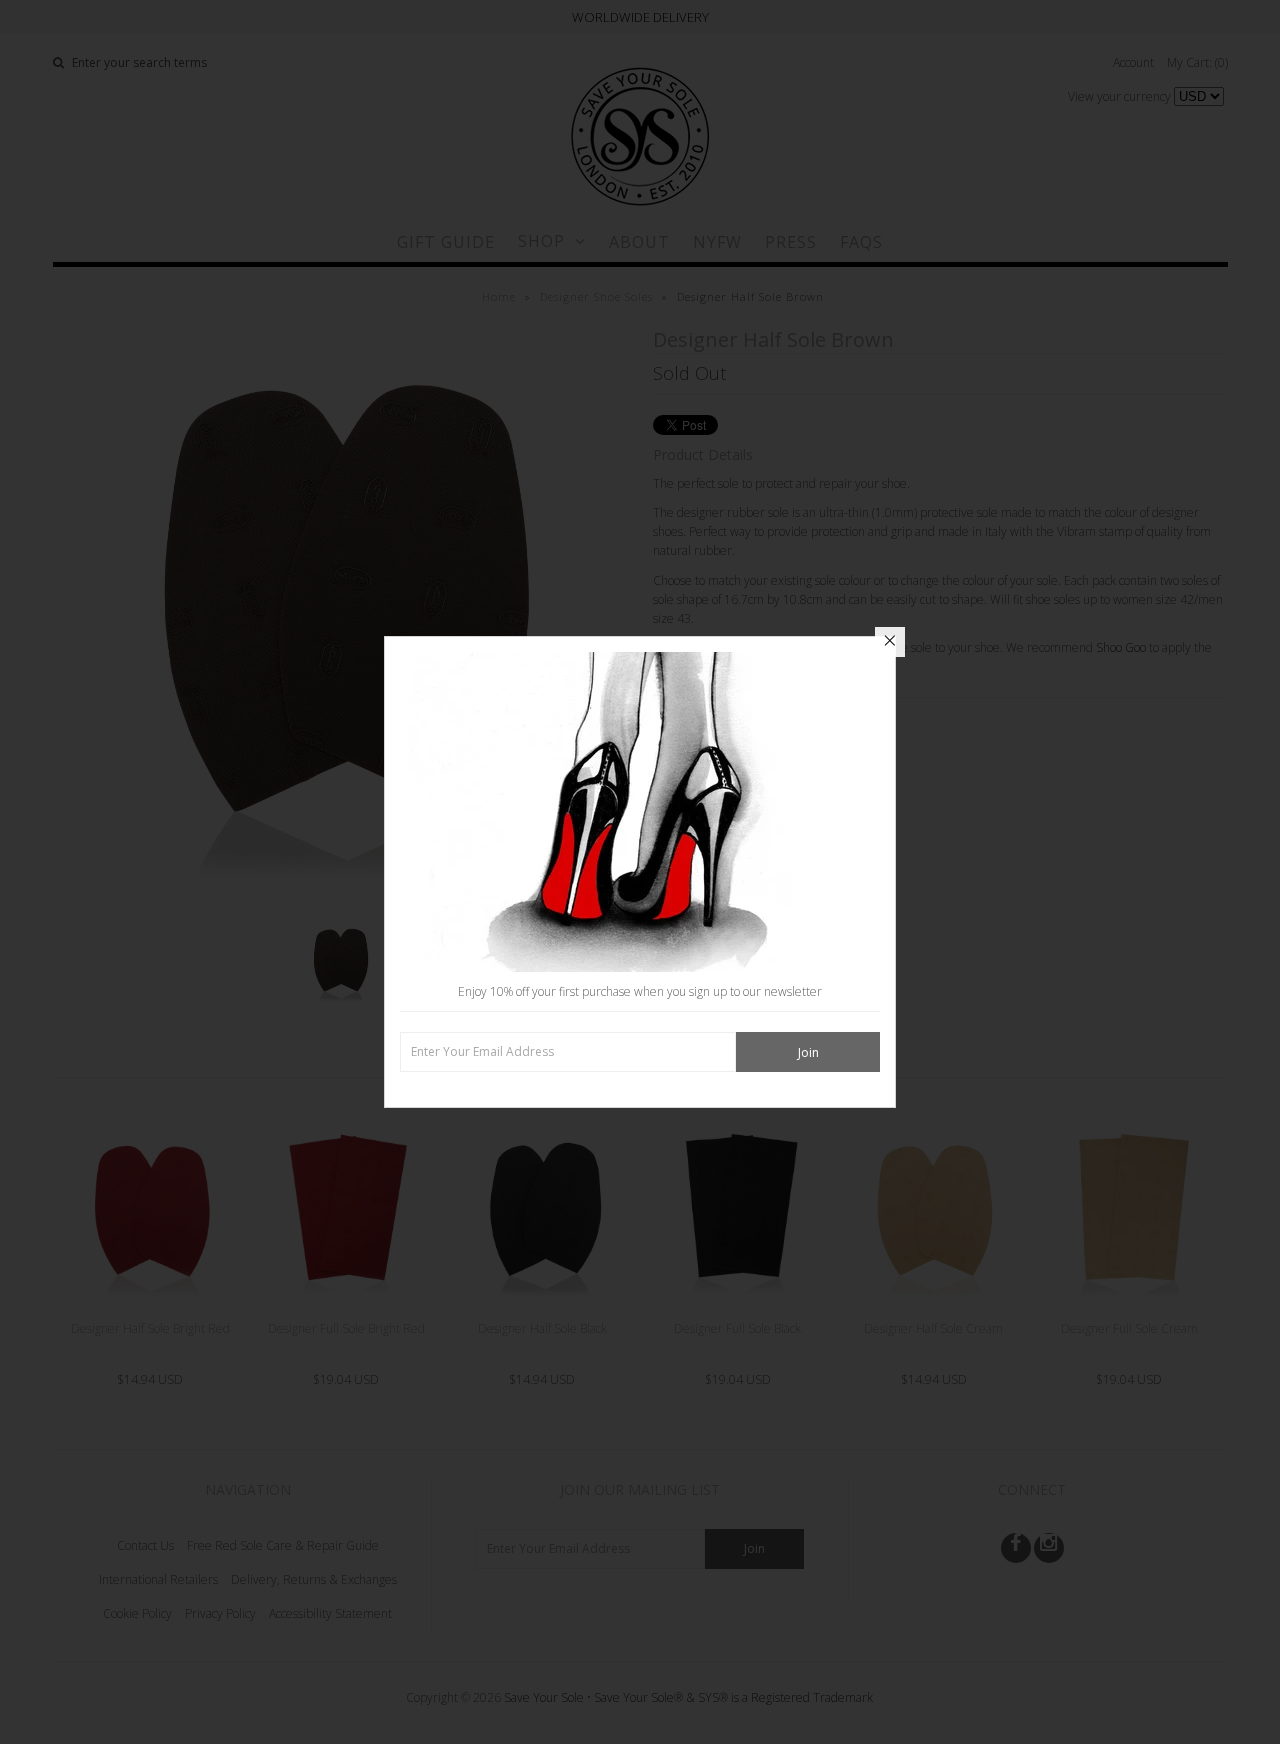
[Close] (890, 642)
